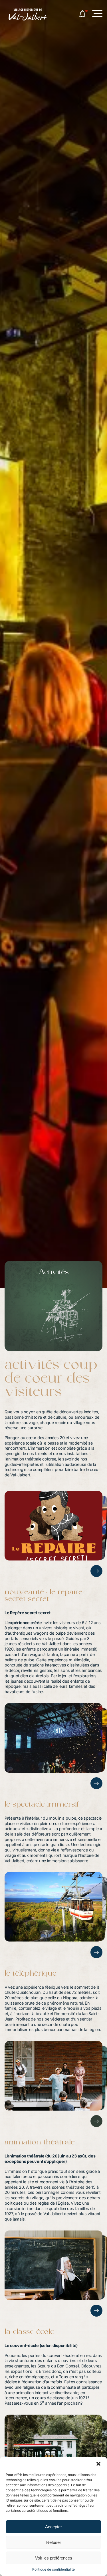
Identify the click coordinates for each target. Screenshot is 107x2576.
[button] (98, 2464)
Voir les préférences (54, 2558)
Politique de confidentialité (53, 2569)
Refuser (54, 2542)
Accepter (53, 2527)
